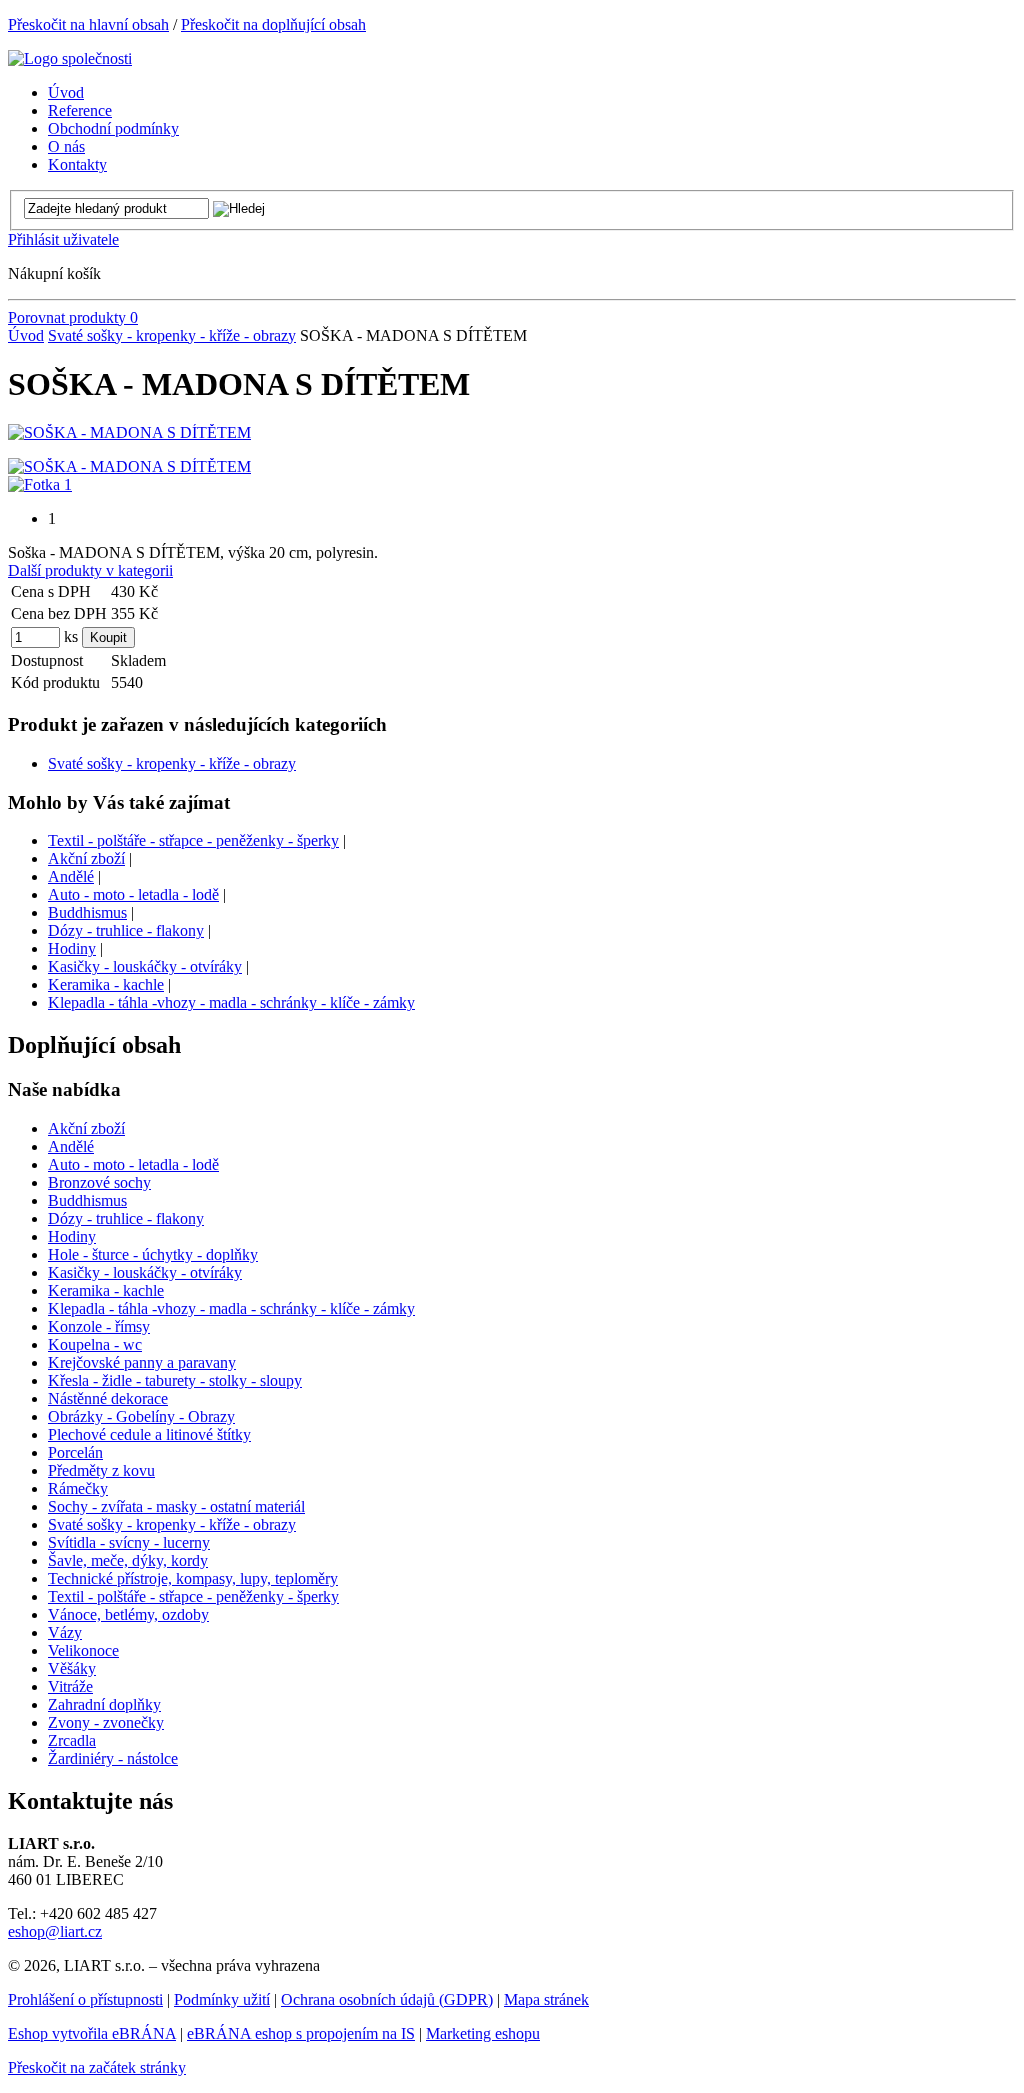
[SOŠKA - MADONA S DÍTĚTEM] (129, 432)
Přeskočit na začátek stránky (97, 2067)
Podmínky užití (222, 1999)
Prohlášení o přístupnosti (85, 1999)
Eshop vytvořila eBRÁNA (92, 2033)
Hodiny (72, 948)
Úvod (26, 335)
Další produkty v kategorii (90, 570)
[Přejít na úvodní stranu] (70, 58)
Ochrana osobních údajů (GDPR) (387, 1999)
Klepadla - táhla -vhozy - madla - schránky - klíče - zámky (231, 1002)
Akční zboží (86, 858)
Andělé (71, 876)
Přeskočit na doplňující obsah (273, 24)
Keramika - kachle (106, 984)
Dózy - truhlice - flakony (126, 930)
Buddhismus (87, 912)
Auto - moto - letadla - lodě (133, 894)
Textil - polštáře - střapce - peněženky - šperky (193, 840)
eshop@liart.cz (55, 1931)
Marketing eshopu (483, 2033)
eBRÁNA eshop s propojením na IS (301, 2033)
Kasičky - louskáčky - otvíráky (145, 966)
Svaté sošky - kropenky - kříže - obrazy (172, 335)
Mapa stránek (546, 1999)
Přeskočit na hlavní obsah (88, 24)
